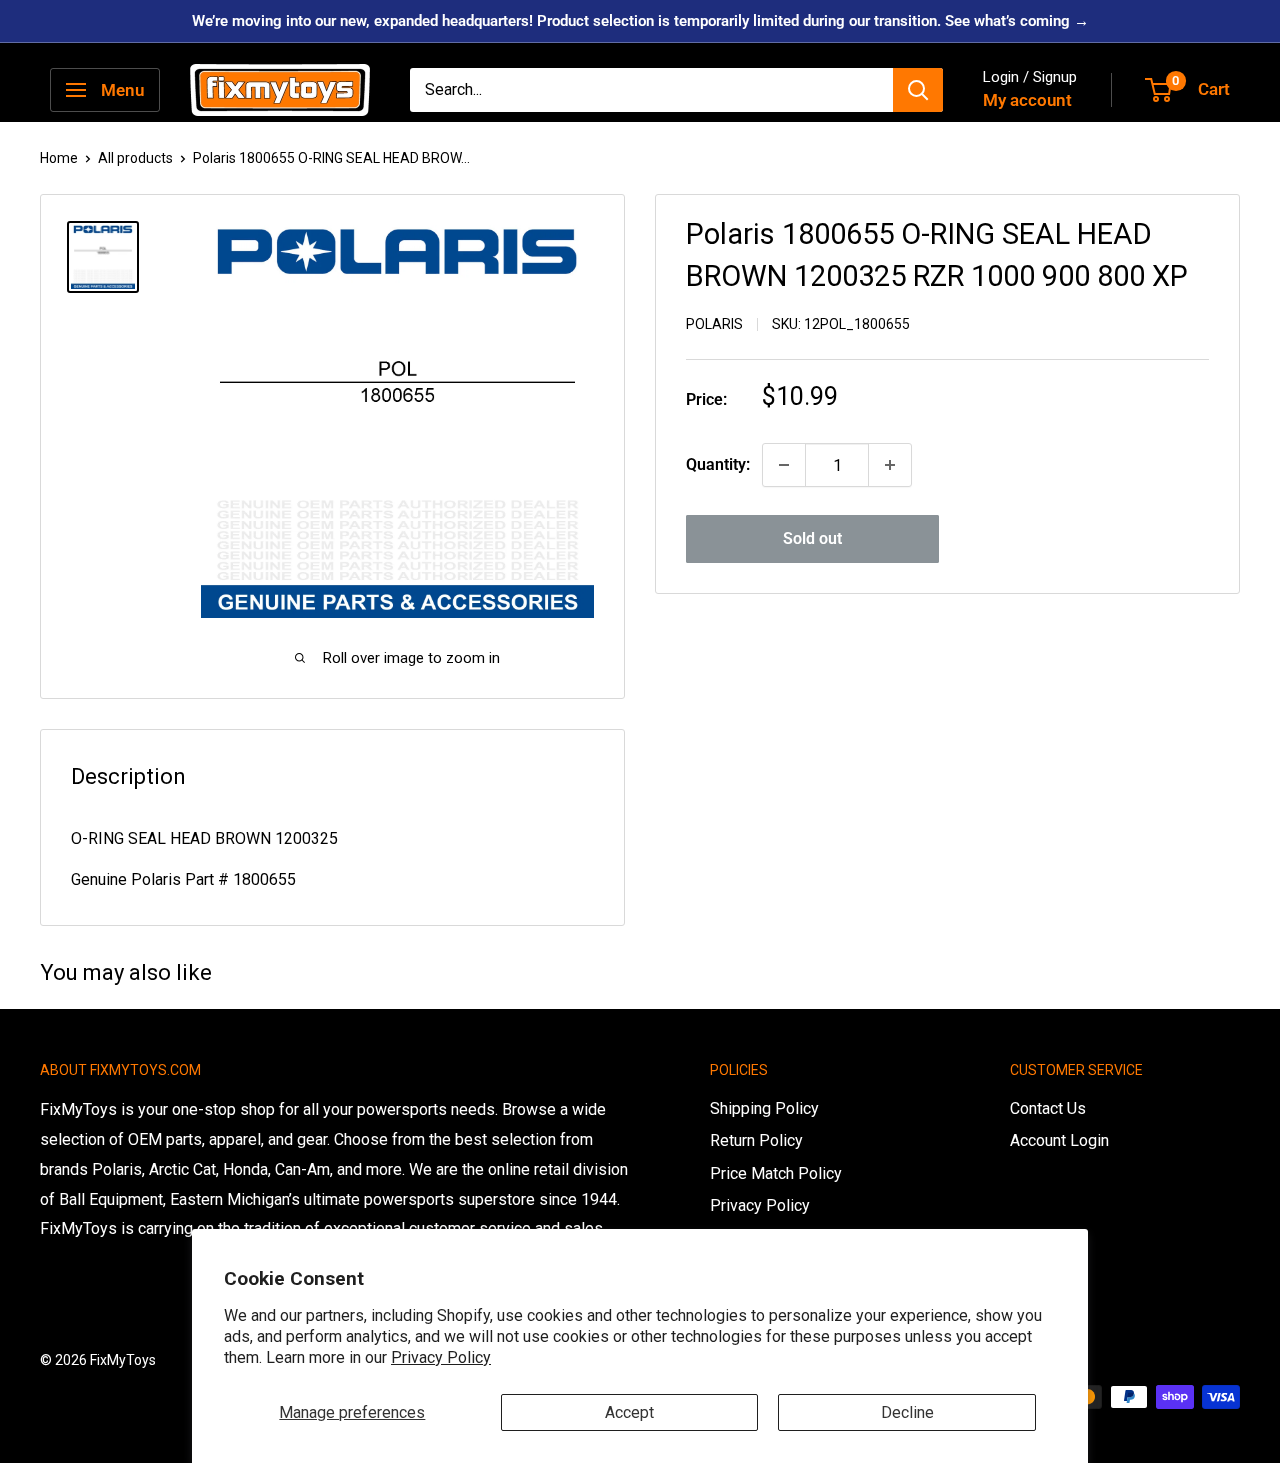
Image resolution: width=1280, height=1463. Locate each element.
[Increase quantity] (890, 465)
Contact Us (1048, 1108)
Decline (907, 1412)
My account (1027, 100)
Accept (629, 1412)
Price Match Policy (776, 1173)
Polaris (714, 324)
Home (59, 158)
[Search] (918, 90)
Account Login (1059, 1140)
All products (135, 158)
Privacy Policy (441, 1357)
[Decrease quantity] (784, 465)
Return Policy (756, 1140)
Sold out (812, 538)
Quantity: (718, 464)
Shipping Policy (764, 1108)
